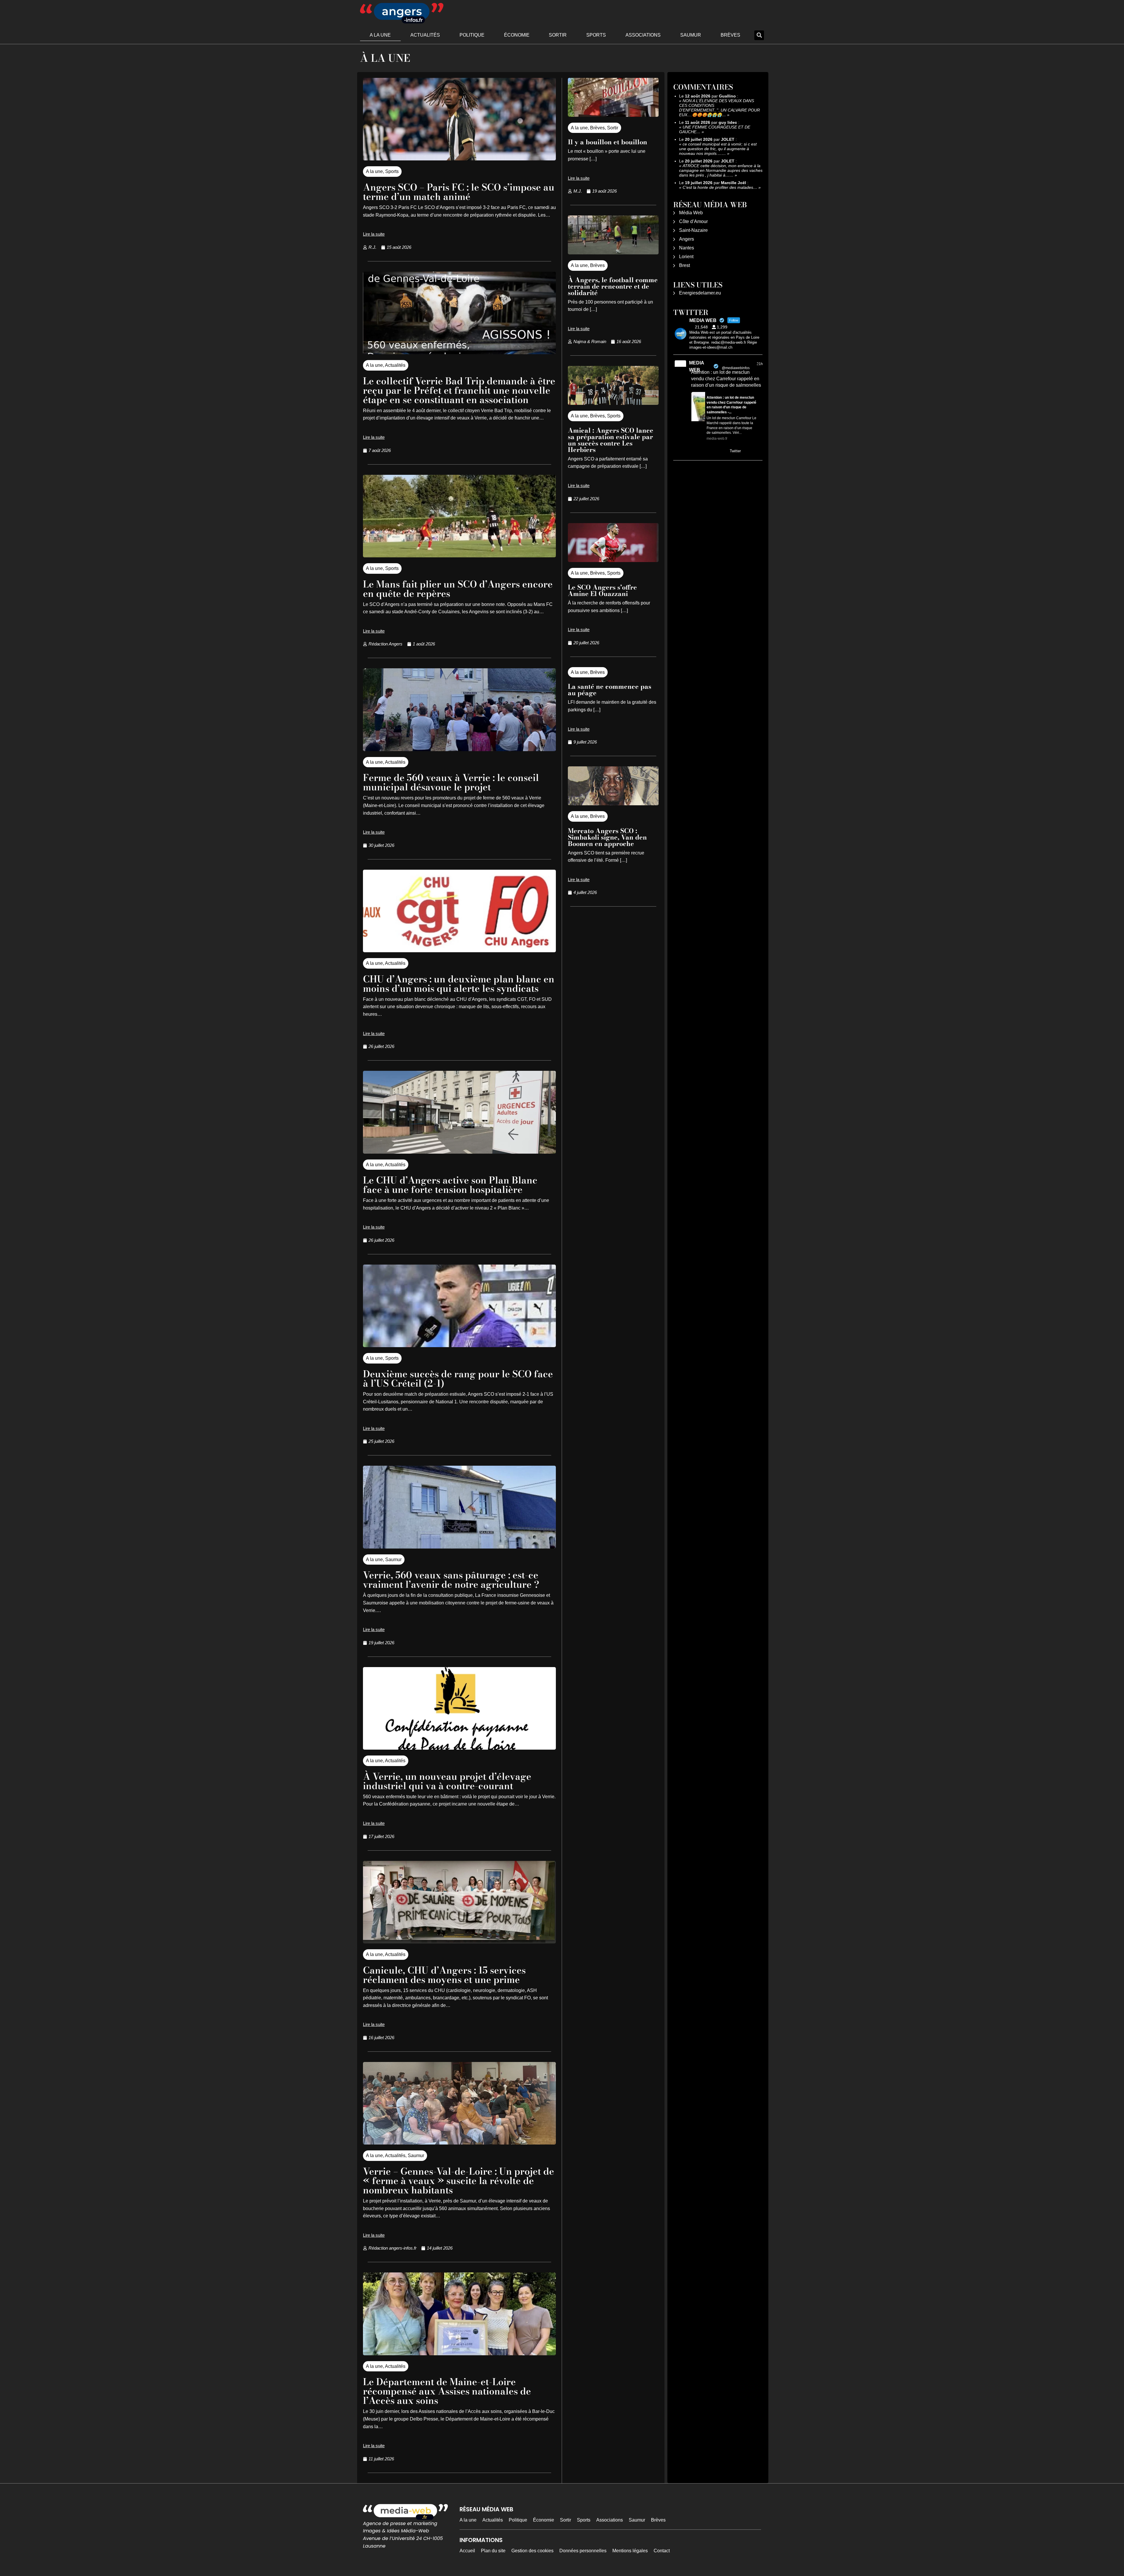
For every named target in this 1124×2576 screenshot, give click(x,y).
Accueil (467, 2551)
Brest (684, 265)
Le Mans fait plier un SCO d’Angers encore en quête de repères (458, 589)
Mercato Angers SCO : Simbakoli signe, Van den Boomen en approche (607, 837)
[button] (759, 35)
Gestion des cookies (532, 2551)
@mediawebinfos (736, 368)
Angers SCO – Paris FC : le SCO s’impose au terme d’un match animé (459, 192)
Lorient (686, 257)
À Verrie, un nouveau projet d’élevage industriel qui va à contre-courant (447, 1781)
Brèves (730, 35)
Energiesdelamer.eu (700, 293)
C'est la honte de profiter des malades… (720, 187)
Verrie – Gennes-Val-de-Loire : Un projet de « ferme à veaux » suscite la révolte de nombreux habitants (459, 2181)
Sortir (558, 35)
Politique (472, 35)
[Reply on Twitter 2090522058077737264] (695, 451)
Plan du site (493, 2551)
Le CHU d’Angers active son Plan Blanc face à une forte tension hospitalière (450, 1185)
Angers (687, 239)
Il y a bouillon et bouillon (608, 142)
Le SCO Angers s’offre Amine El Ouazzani (602, 590)
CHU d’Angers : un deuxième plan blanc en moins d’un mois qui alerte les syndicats (459, 984)
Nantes (687, 248)
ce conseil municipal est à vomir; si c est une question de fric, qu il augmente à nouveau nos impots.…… (718, 149)
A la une (380, 35)
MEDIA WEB (696, 366)
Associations (643, 35)
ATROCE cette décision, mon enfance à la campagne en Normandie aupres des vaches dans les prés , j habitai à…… (721, 170)
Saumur (691, 35)
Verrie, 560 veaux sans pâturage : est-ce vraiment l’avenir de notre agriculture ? (451, 1580)
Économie (517, 35)
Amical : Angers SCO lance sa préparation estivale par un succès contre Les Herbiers (611, 440)
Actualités (425, 35)
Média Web (691, 213)
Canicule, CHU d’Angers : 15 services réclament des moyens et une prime (444, 1975)
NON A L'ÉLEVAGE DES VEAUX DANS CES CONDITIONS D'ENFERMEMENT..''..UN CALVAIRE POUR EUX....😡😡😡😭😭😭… (719, 108)
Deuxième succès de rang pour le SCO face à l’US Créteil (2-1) (458, 1379)
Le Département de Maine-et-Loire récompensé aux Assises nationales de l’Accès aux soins (447, 2391)
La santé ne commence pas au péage (610, 690)
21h (760, 364)
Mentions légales (630, 2551)
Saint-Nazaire (693, 230)
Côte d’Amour (693, 221)
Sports (596, 35)
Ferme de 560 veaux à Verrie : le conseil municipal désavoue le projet (451, 782)
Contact (662, 2551)
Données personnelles (583, 2551)
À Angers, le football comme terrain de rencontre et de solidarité (613, 286)
